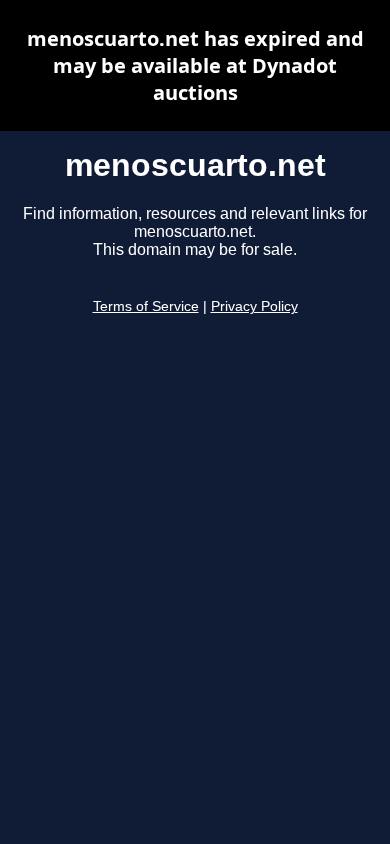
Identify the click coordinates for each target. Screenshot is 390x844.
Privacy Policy (254, 306)
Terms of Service (146, 306)
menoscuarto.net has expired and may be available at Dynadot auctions (195, 65)
